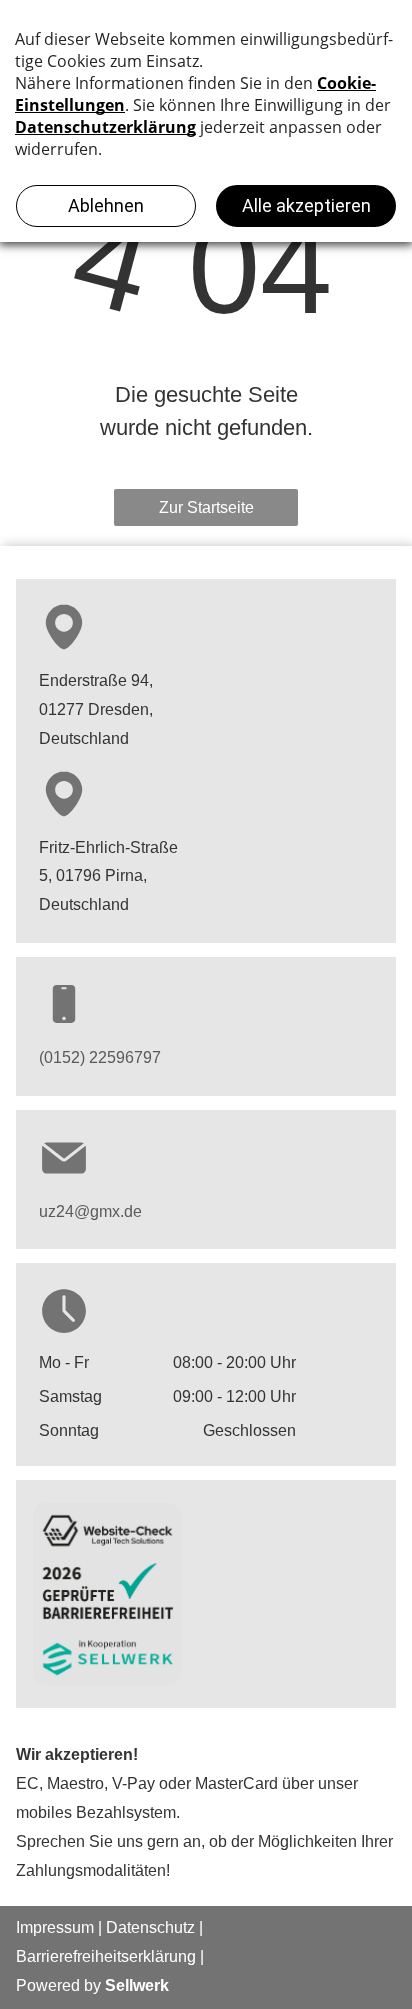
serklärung (158, 1956)
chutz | (180, 1927)
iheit (106, 1956)
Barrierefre (53, 1956)
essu (64, 1927)
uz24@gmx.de (90, 1211)
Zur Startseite (206, 507)
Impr (31, 1927)
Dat (118, 1927)
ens (144, 1927)
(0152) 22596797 (100, 1057)
